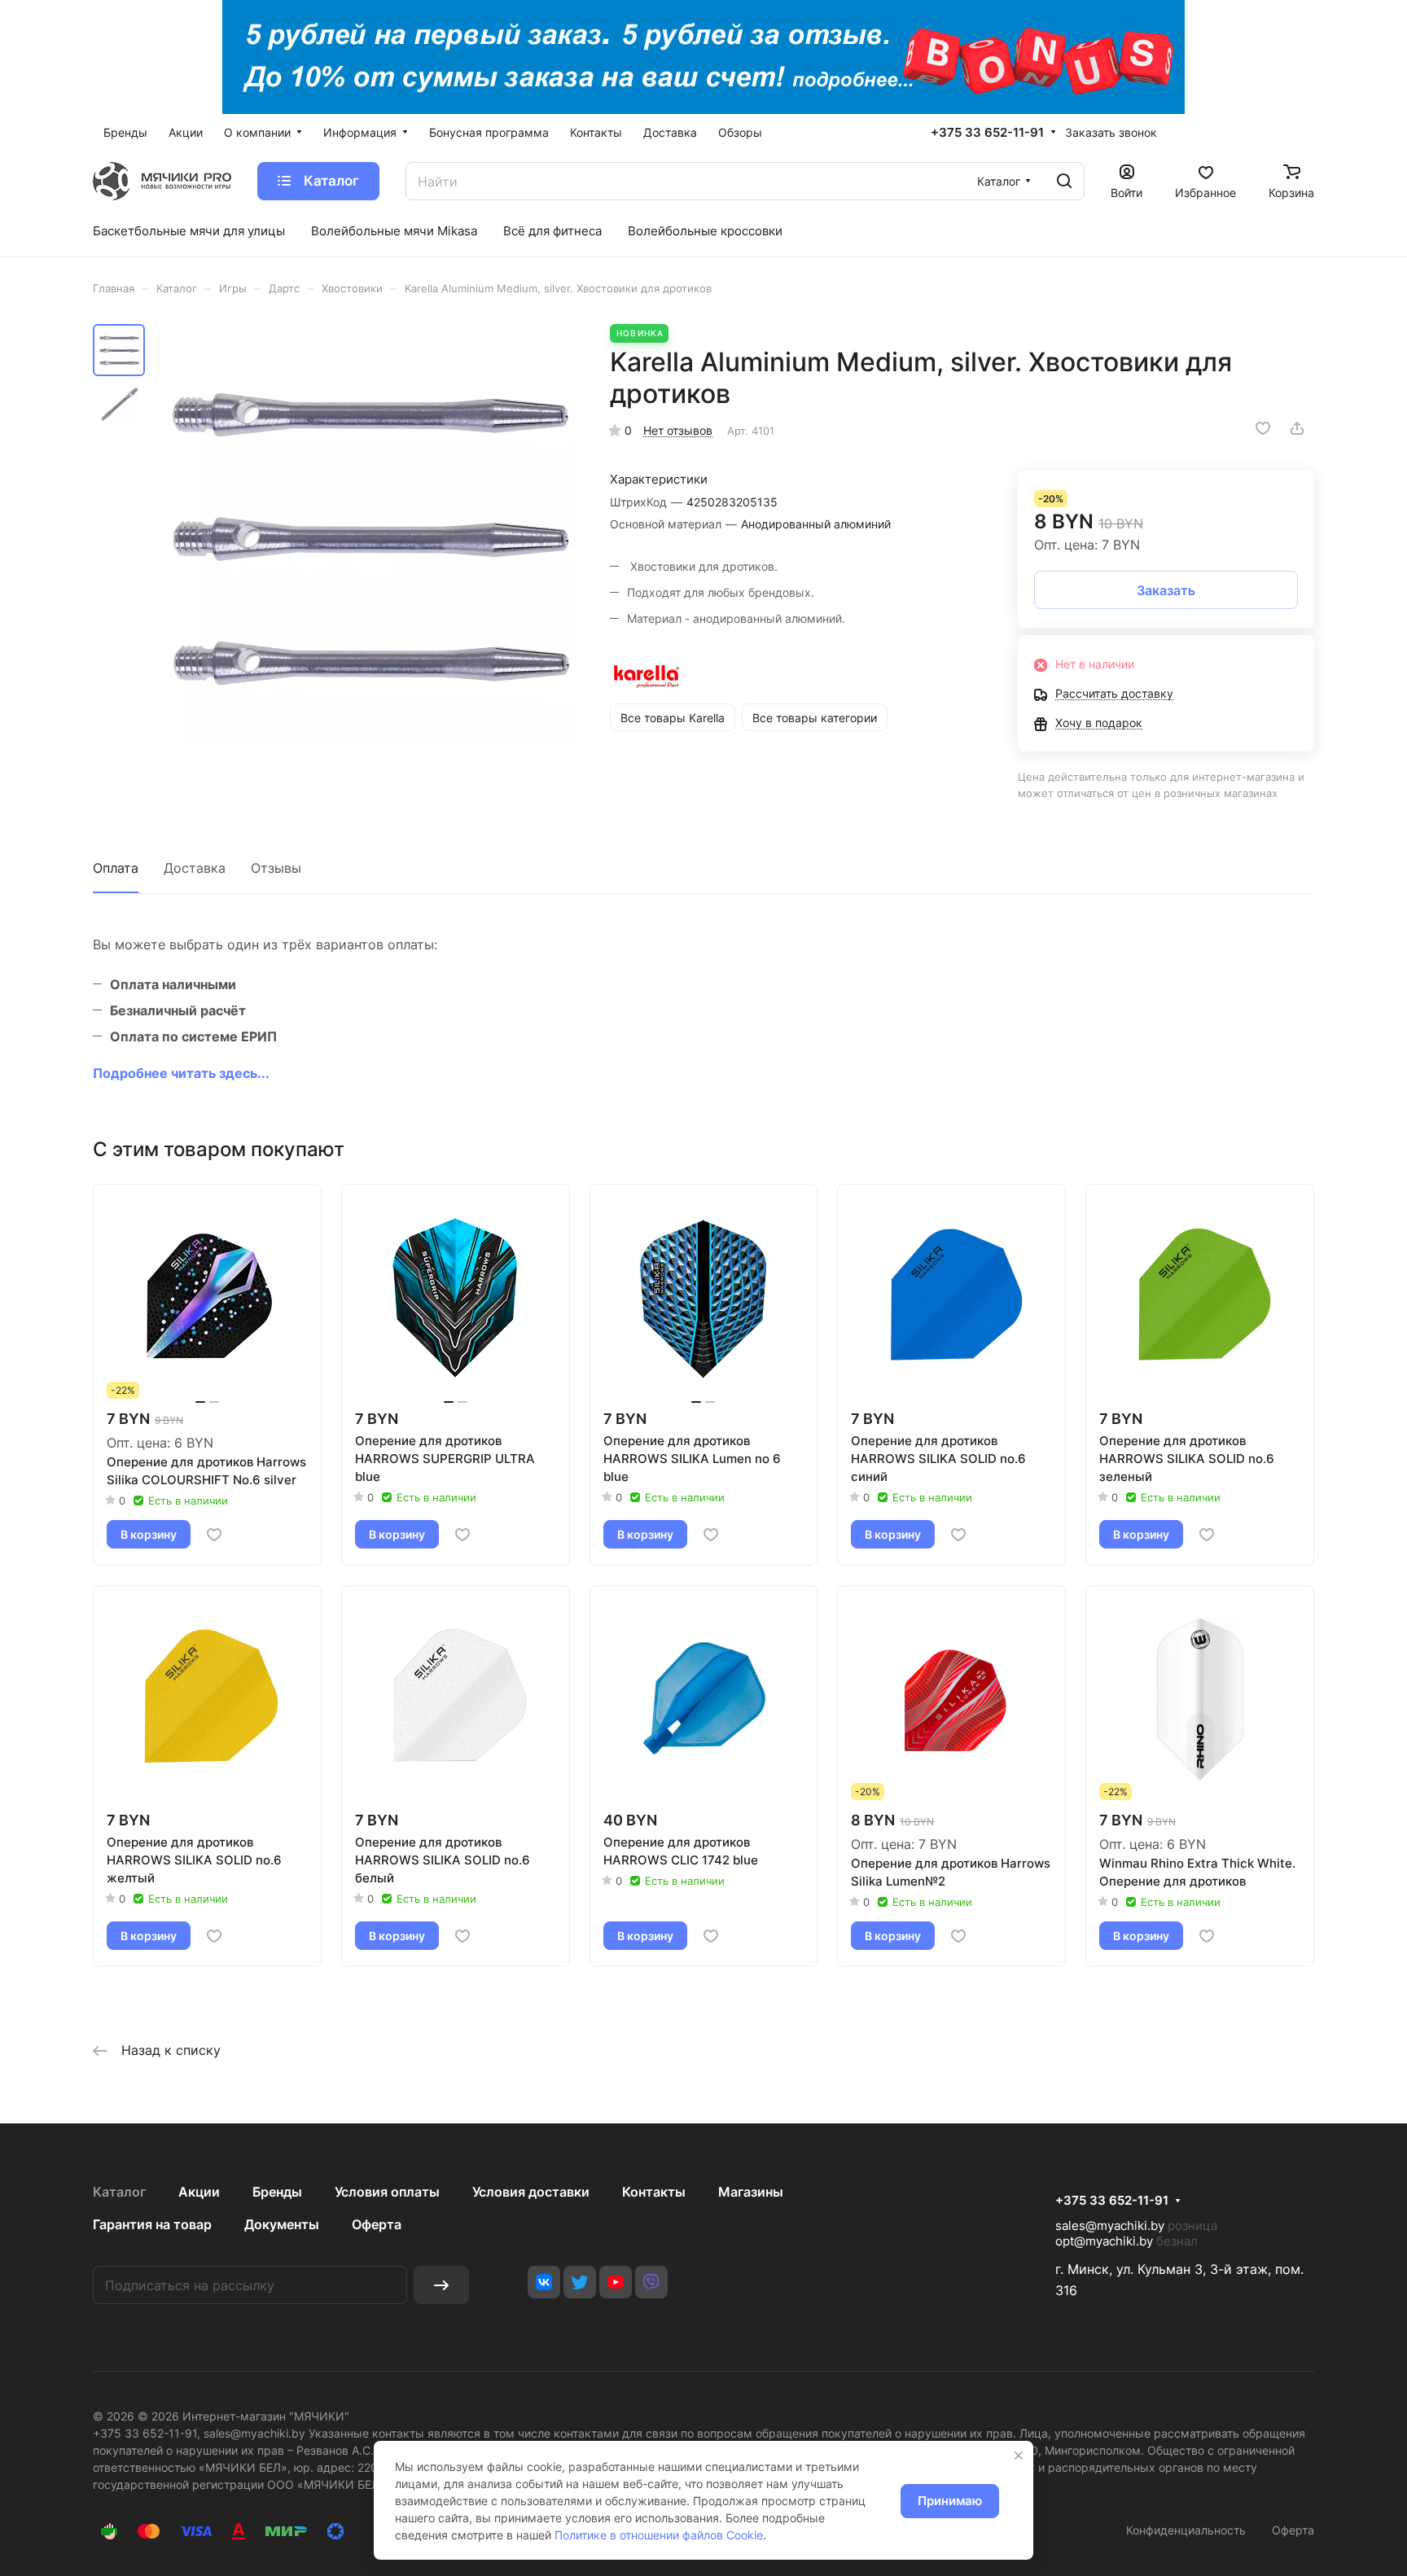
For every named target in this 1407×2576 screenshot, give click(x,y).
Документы (282, 2224)
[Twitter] (580, 2282)
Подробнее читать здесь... (181, 1073)
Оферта (377, 2224)
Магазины (751, 2192)
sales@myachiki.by (1110, 2226)
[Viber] (651, 2282)
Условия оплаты (387, 2192)
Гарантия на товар (152, 2224)
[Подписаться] (441, 2285)
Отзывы (276, 868)
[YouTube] (616, 2282)
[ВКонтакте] (544, 2282)
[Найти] (1064, 181)
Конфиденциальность (1186, 2530)
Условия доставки (531, 2192)
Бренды (277, 2192)
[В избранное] (1263, 428)
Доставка (195, 868)
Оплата (116, 868)
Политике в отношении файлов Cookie (659, 2535)
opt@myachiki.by (1104, 2241)
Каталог (119, 2192)
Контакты (654, 2192)
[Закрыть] (1019, 2456)
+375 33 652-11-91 (987, 133)
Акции (199, 2192)
